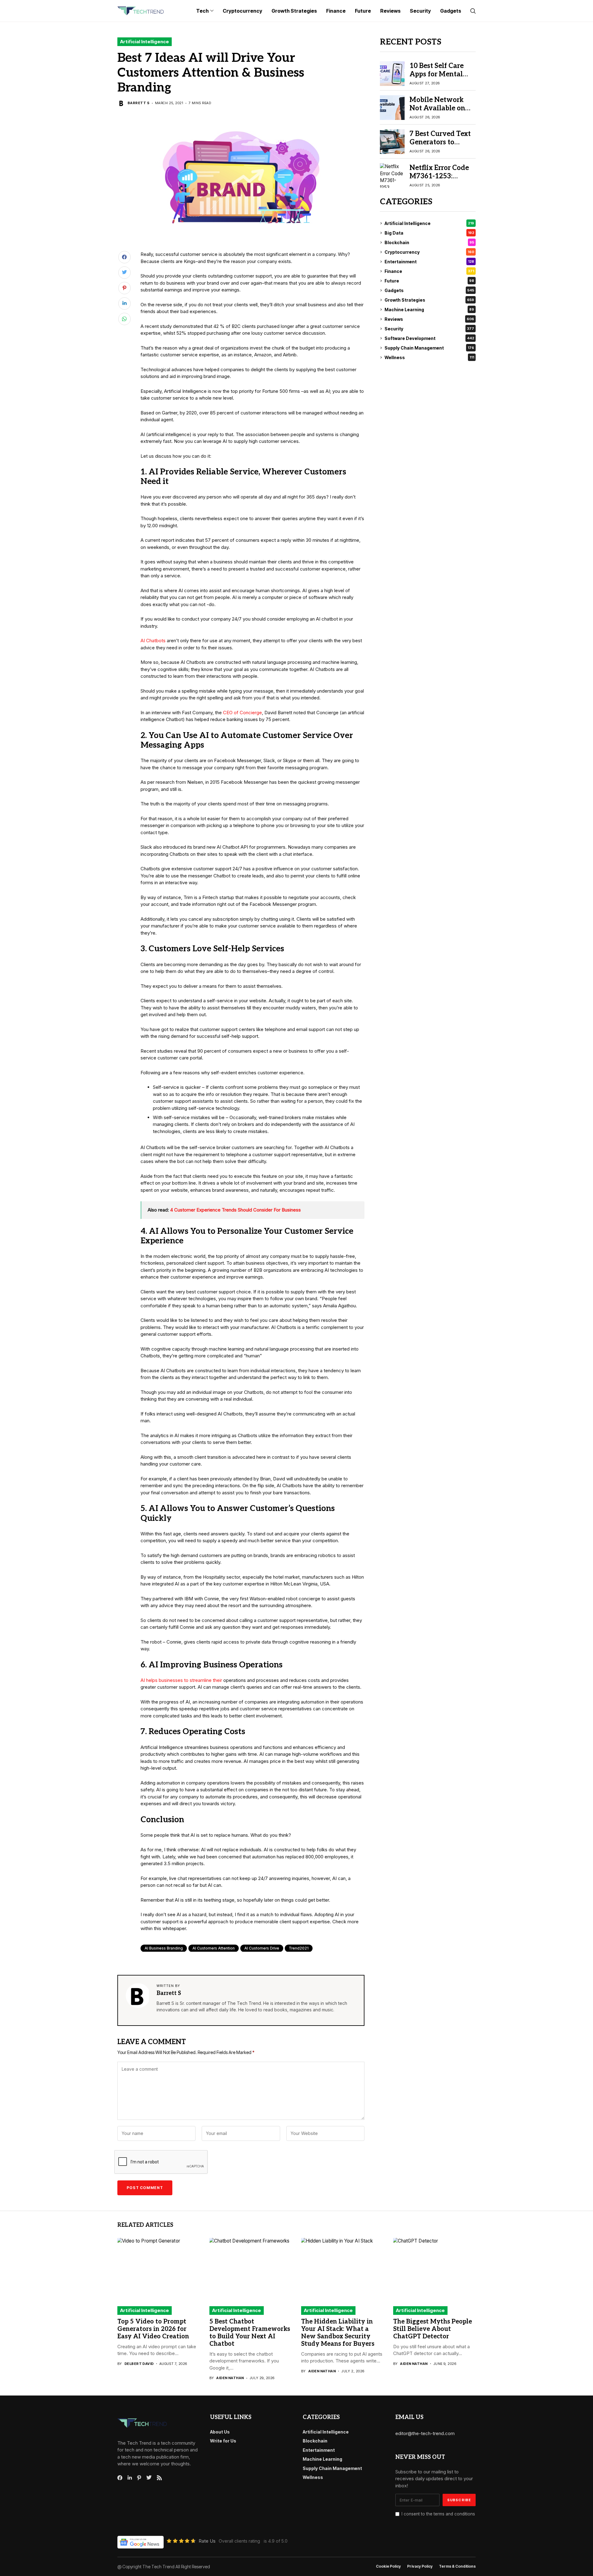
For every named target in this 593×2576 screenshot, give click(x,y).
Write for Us (223, 2441)
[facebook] (120, 2478)
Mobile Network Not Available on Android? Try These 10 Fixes (442, 112)
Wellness (429, 357)
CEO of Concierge (242, 713)
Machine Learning (429, 310)
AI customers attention (214, 1948)
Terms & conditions (457, 2566)
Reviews (429, 319)
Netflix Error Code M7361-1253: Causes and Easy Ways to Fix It (439, 180)
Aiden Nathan (230, 2378)
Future (429, 281)
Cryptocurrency (429, 252)
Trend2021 (299, 1948)
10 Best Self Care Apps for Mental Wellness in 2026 (437, 74)
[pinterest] (139, 2478)
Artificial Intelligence (145, 42)
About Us (220, 2432)
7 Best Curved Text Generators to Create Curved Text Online (441, 146)
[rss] (159, 2478)
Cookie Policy (388, 2566)
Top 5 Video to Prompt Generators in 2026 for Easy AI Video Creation (153, 2329)
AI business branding (164, 1948)
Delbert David (139, 2364)
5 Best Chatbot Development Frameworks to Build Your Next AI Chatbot (250, 2333)
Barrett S (139, 103)
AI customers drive (262, 1948)
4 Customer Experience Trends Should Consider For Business (236, 1210)
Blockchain (429, 242)
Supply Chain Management (429, 348)
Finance (429, 271)
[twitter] (149, 2478)
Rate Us (207, 2541)
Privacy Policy (420, 2566)
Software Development (429, 338)
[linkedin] (130, 2478)
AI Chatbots (153, 641)
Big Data (429, 233)
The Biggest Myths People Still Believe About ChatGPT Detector (433, 2329)
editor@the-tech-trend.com (425, 2433)
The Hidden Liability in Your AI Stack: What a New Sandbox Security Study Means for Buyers (338, 2333)
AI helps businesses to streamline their (181, 1680)
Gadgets (429, 290)
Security (429, 329)
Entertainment (429, 262)
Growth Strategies (429, 300)
